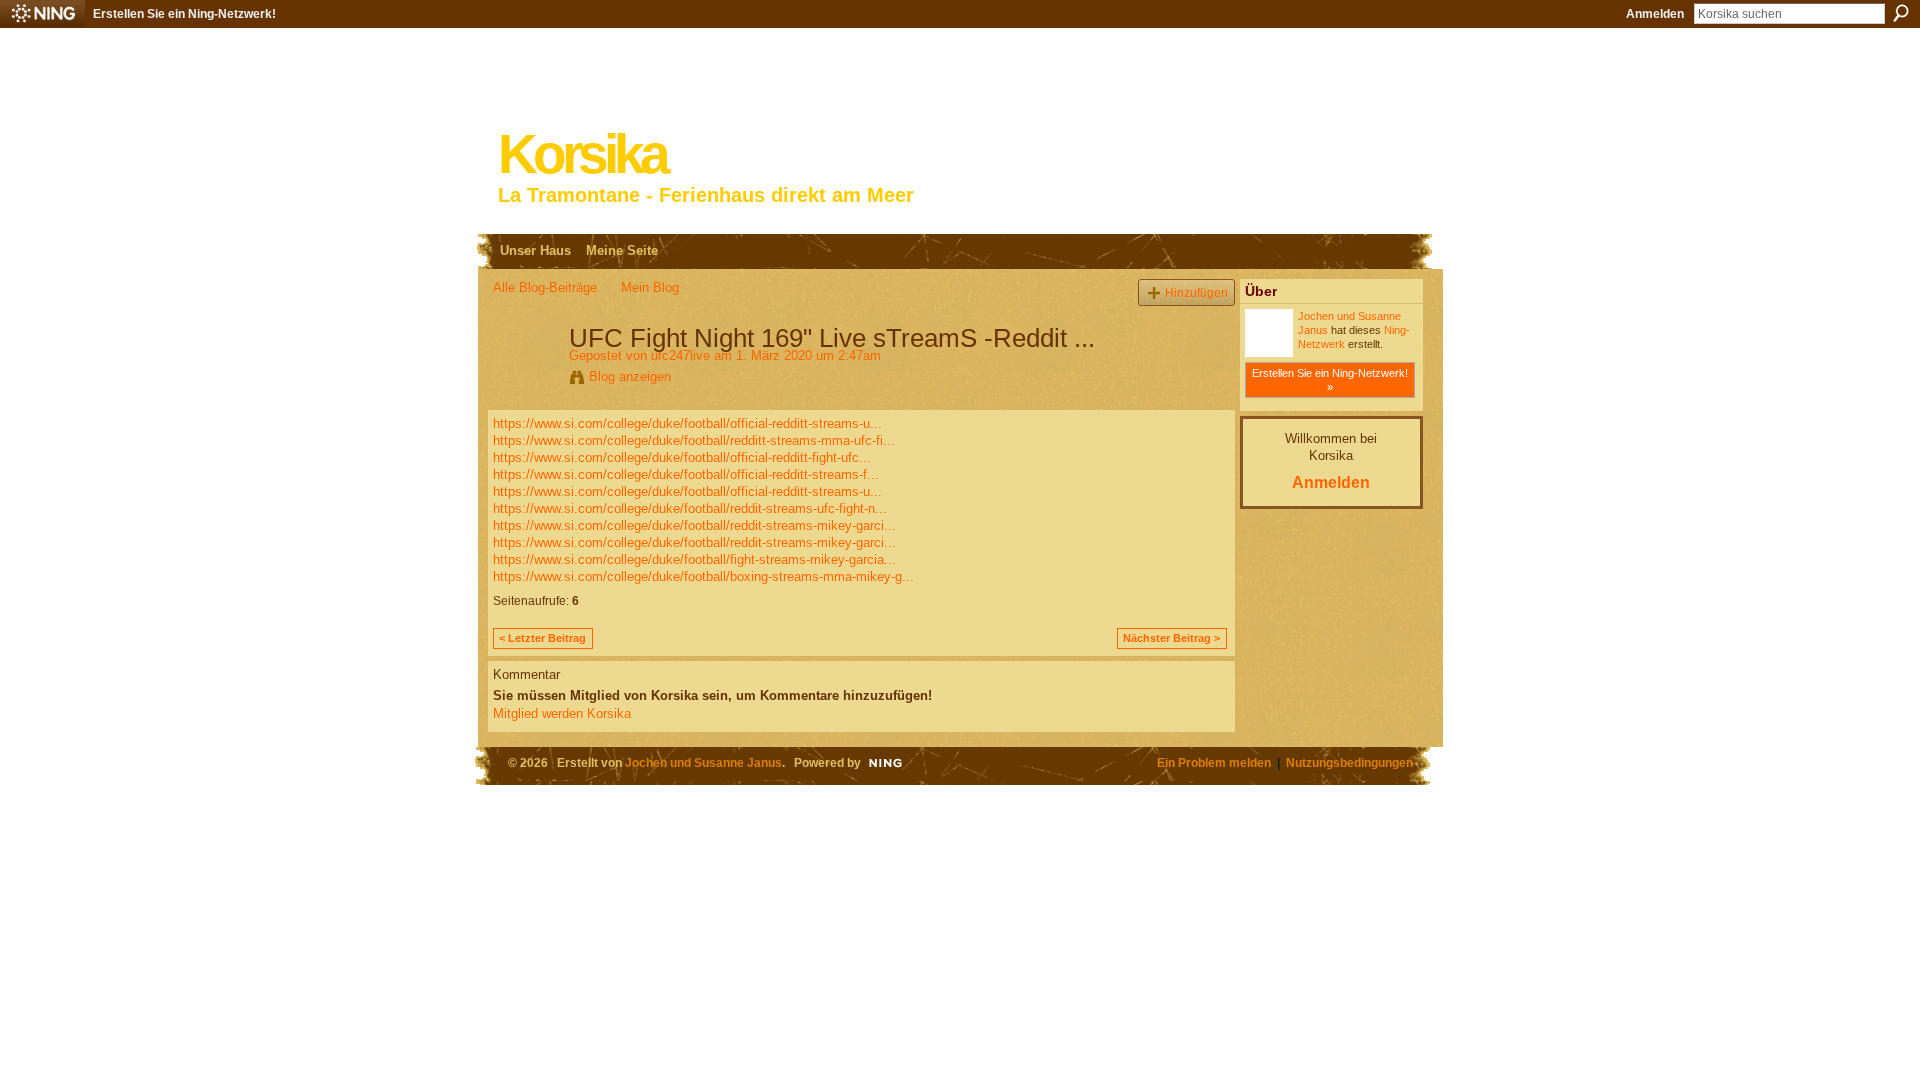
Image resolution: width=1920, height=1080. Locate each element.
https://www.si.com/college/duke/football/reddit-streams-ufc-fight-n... (690, 508)
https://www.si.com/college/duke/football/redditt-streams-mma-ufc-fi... (694, 440)
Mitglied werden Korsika (562, 713)
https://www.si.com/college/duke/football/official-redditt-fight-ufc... (682, 457)
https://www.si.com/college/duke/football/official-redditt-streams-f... (686, 474)
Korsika (582, 154)
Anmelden (1655, 14)
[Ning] (42, 14)
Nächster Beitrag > (1171, 638)
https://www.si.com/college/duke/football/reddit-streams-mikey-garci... (694, 525)
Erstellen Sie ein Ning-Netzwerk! (184, 14)
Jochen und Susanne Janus (703, 762)
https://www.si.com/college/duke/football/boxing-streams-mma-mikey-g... (703, 576)
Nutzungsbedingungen (1349, 762)
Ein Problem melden (1214, 762)
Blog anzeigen (630, 376)
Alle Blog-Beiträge (545, 287)
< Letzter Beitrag (542, 638)
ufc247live (680, 355)
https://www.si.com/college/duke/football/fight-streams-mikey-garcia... (694, 559)
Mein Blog (650, 287)
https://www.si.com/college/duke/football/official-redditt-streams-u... (687, 423)
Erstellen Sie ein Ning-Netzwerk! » (1330, 380)
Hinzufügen (1196, 292)
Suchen (1901, 13)
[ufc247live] (525, 380)
